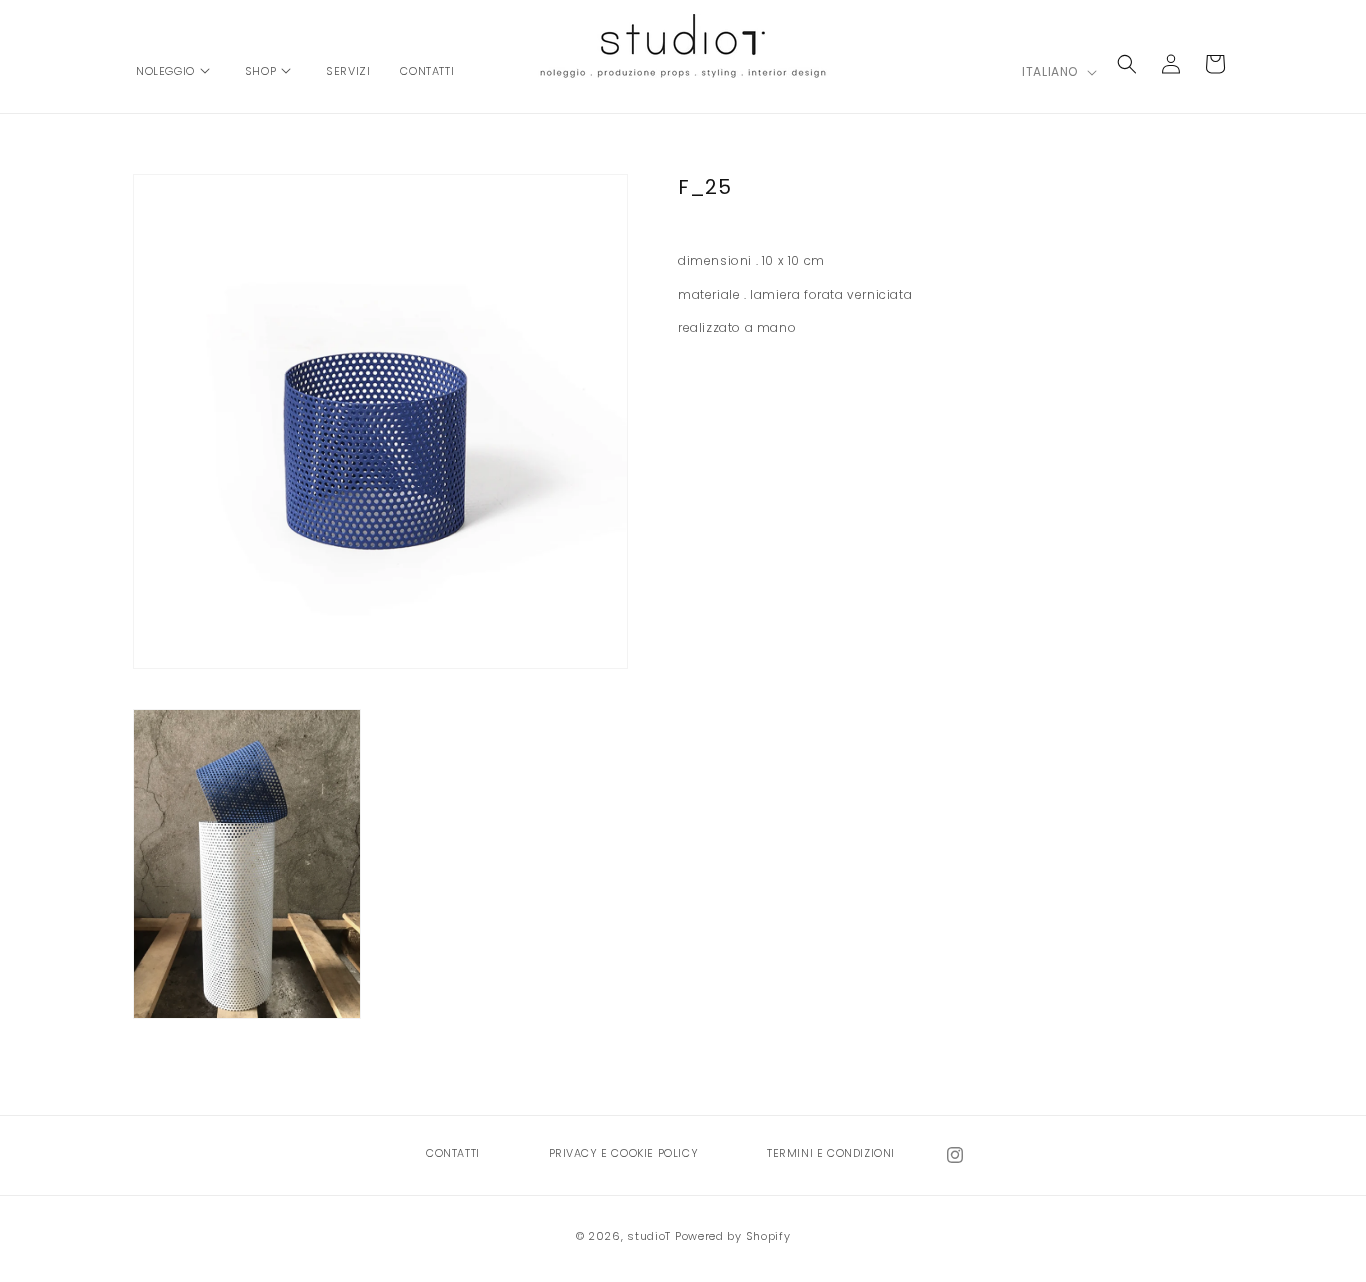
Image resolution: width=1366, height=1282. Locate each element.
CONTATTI (453, 1153)
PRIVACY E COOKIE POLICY (624, 1153)
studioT (649, 1236)
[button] (175, 61)
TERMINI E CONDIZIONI (831, 1153)
